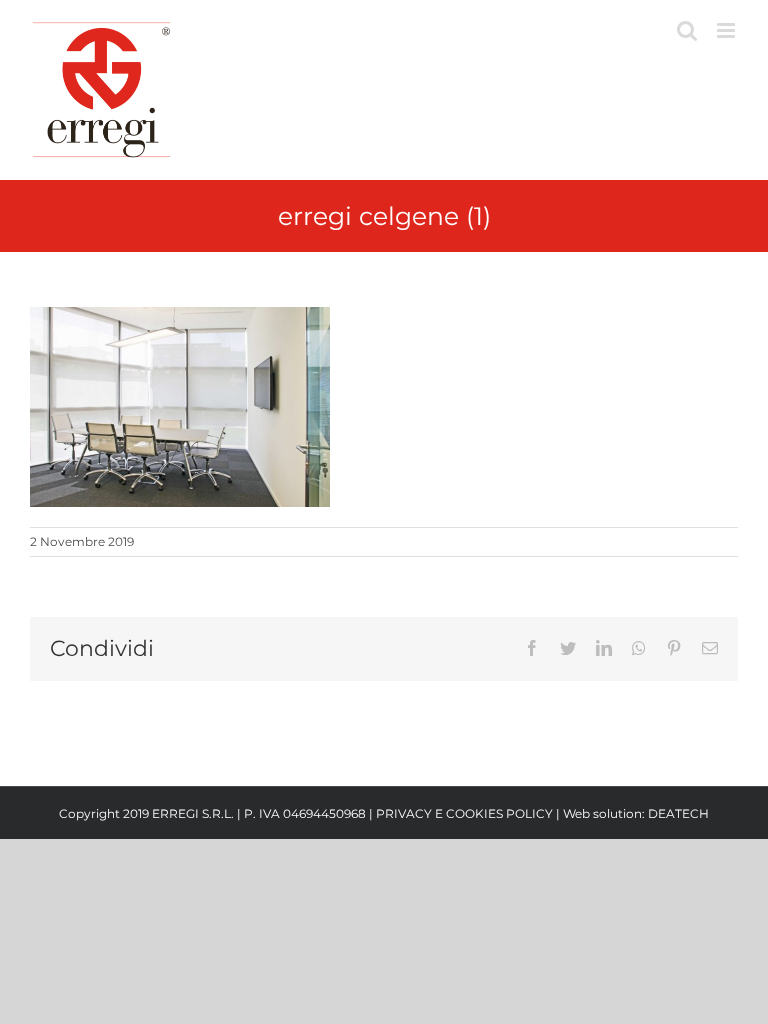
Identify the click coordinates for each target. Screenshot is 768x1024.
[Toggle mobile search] (687, 30)
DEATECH (678, 813)
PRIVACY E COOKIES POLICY (464, 813)
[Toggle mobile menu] (727, 30)
